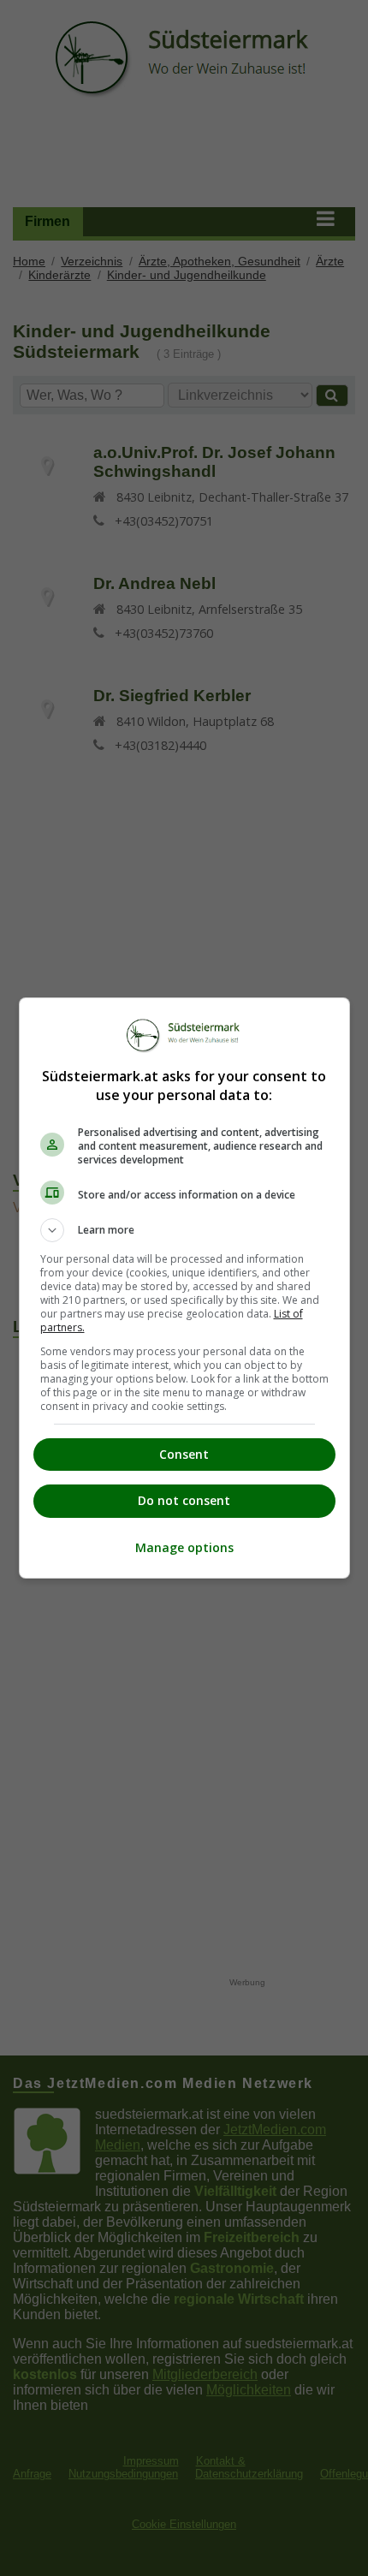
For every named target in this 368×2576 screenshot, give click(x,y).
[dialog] (184, 1288)
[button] (184, 1230)
